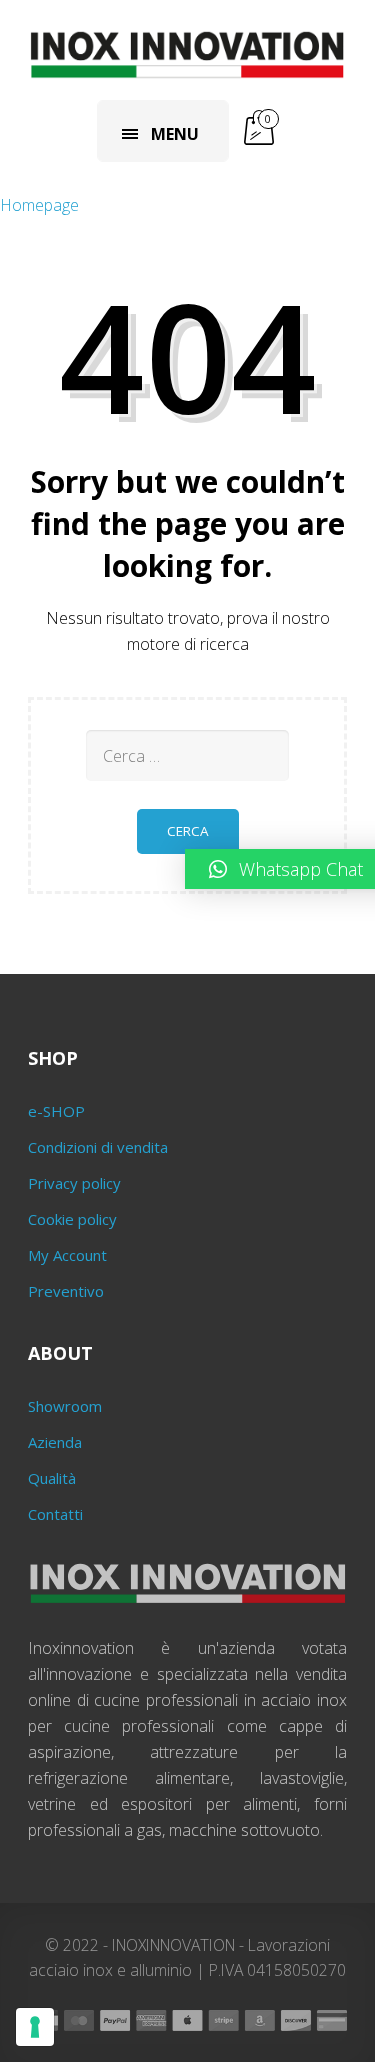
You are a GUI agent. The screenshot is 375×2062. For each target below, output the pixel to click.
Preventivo (66, 1291)
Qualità (52, 1478)
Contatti (55, 1514)
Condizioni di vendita (98, 1147)
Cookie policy (72, 1219)
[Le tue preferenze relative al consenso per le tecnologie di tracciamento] (35, 2027)
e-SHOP (56, 1111)
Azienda (55, 1442)
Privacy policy (74, 1183)
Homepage (39, 205)
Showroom (65, 1406)
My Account (67, 1255)
